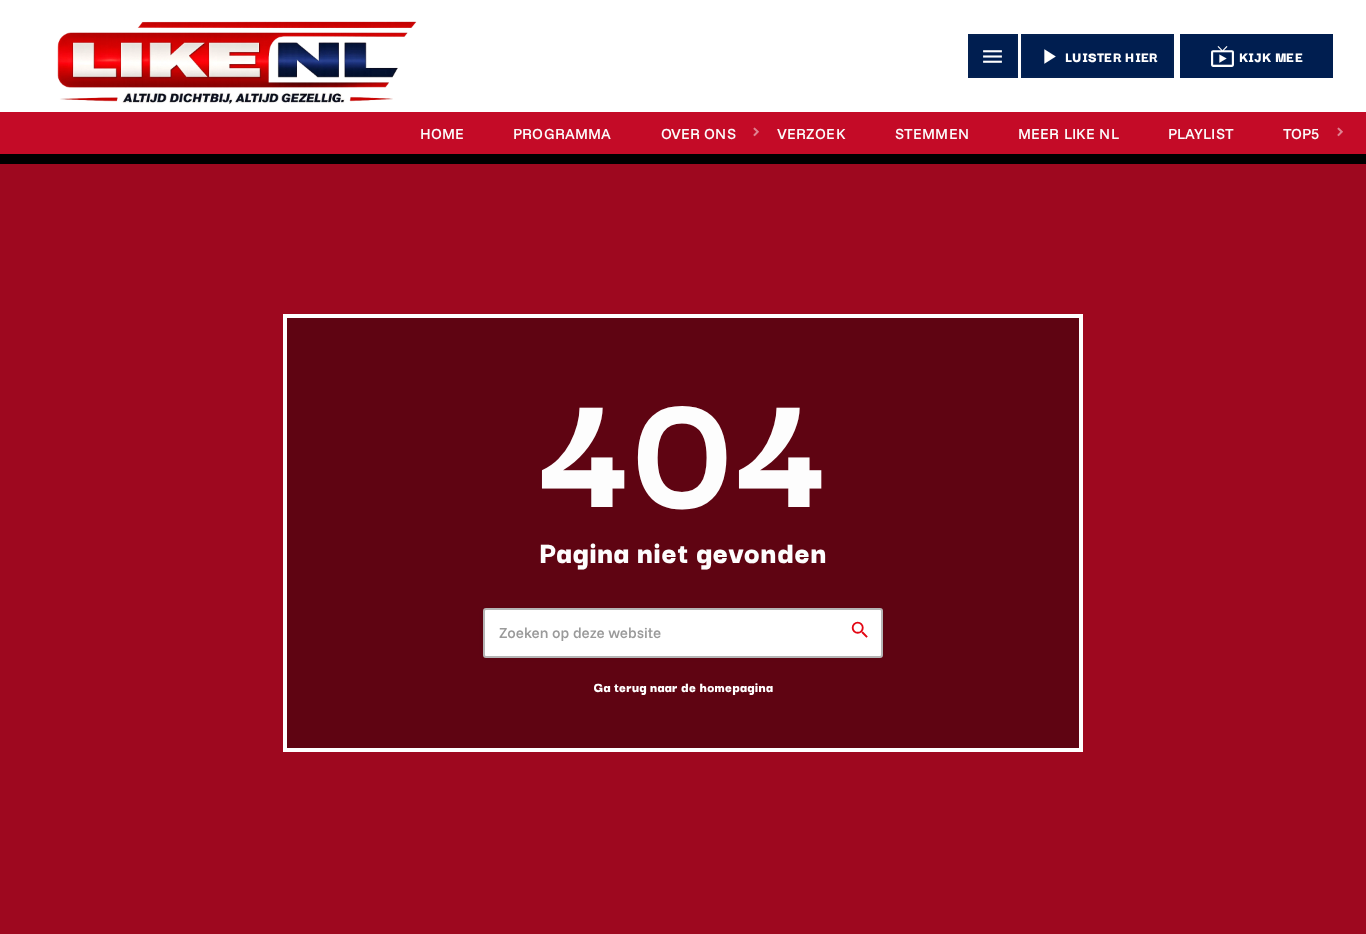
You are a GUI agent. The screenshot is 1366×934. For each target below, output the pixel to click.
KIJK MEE (1256, 56)
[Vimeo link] (228, 56)
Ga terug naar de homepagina (683, 687)
